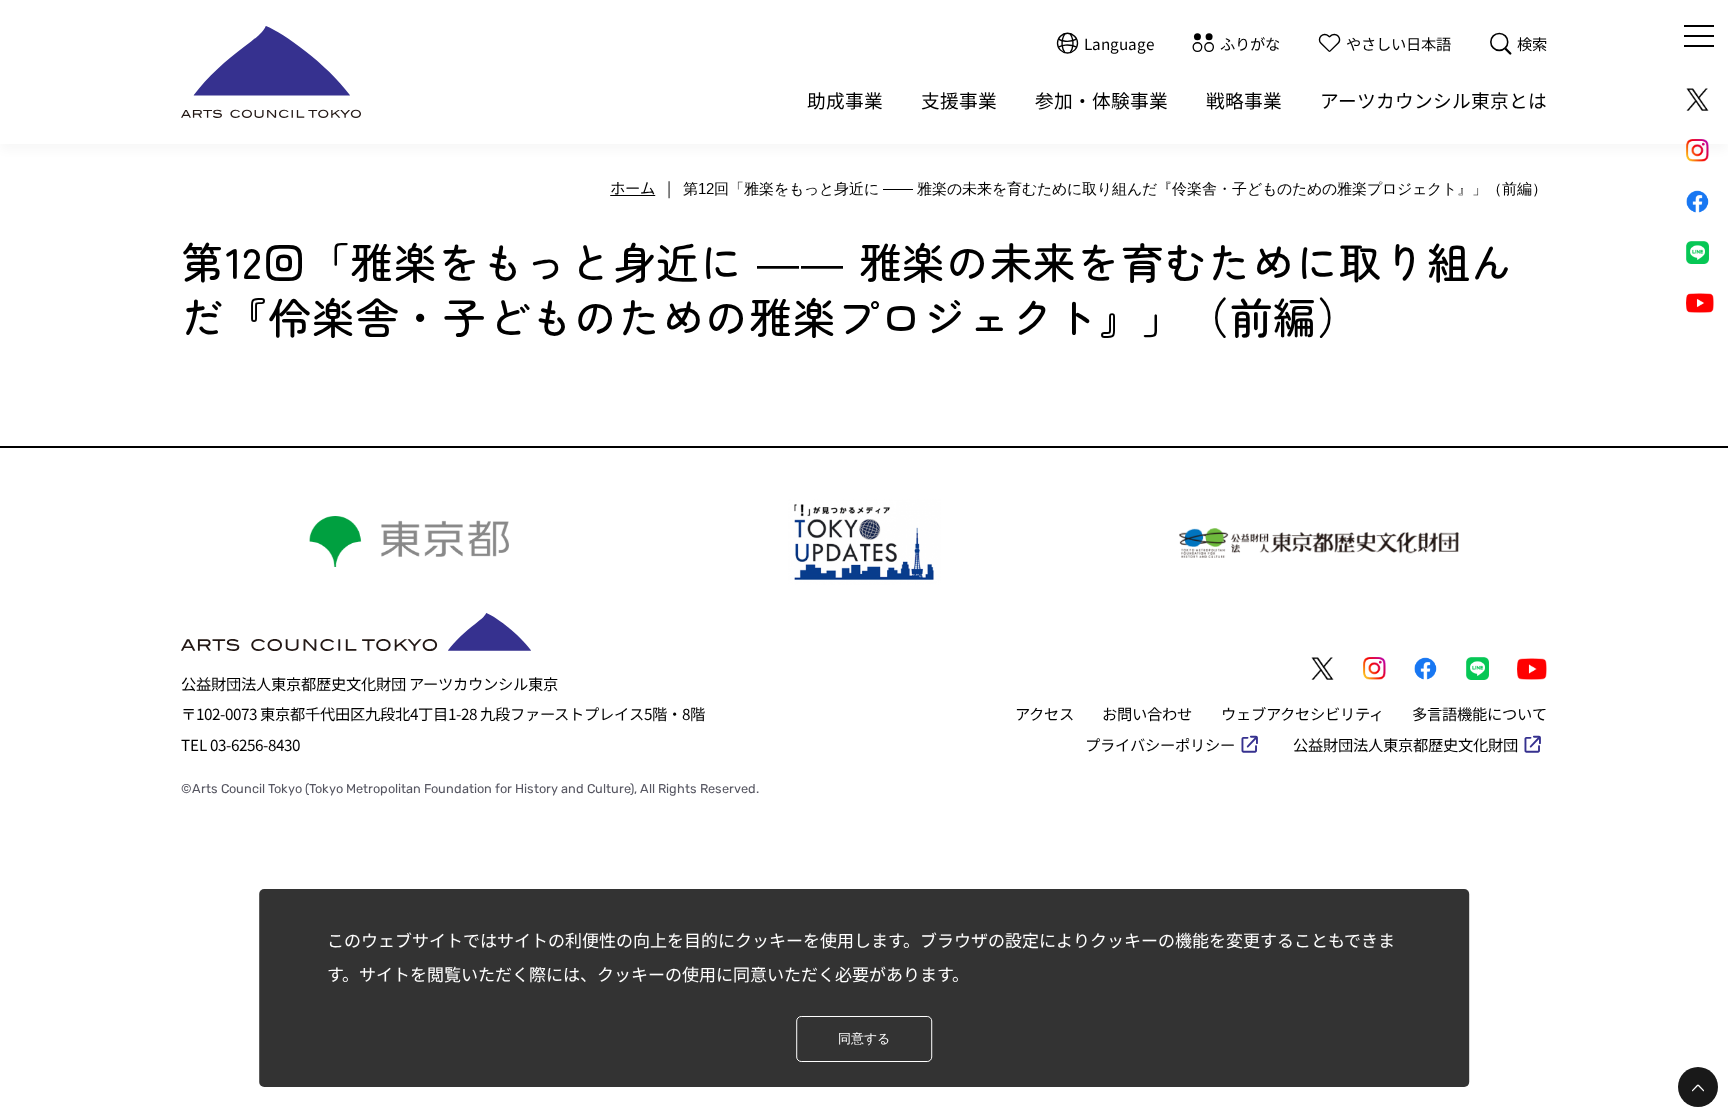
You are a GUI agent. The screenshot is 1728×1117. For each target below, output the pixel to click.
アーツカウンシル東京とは (1433, 99)
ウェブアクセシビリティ (1302, 713)
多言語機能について (1479, 713)
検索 (1532, 43)
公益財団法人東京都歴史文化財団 (1405, 744)
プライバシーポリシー (1160, 744)
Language (1119, 43)
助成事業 (845, 99)
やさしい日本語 (1398, 43)
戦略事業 (1244, 99)
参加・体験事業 (1101, 99)
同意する (864, 1038)
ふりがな (1250, 43)
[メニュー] (1699, 36)
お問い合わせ (1147, 713)
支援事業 (959, 99)
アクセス (1044, 713)
